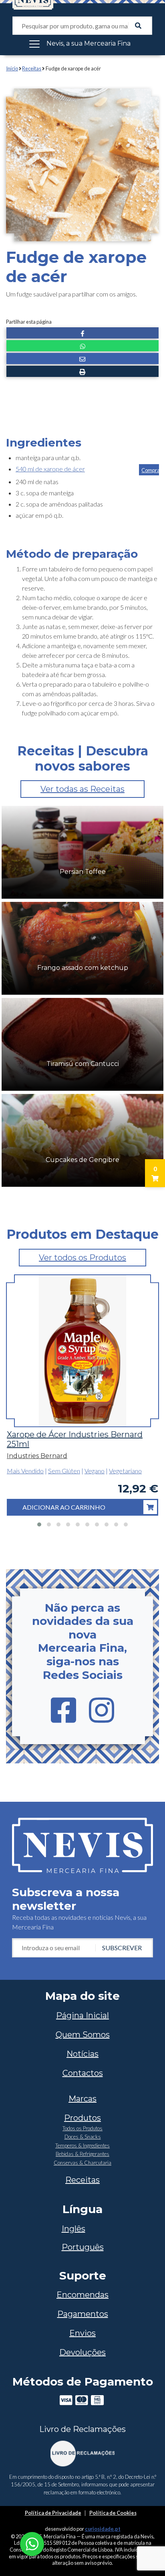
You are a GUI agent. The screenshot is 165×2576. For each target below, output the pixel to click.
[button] (82, 333)
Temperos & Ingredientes (82, 2145)
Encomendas (82, 2295)
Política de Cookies (113, 2513)
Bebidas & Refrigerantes (82, 2154)
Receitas (32, 68)
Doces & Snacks (83, 2137)
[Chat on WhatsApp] (32, 2543)
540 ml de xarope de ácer (50, 469)
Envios (82, 2333)
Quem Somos (83, 2035)
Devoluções (82, 2352)
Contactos (83, 2073)
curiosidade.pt (103, 2529)
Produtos (82, 2118)
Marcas (82, 2099)
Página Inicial (82, 2015)
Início (12, 68)
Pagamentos (83, 2314)
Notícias (82, 2054)
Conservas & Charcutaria (82, 2163)
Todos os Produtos (82, 2128)
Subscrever (122, 1948)
